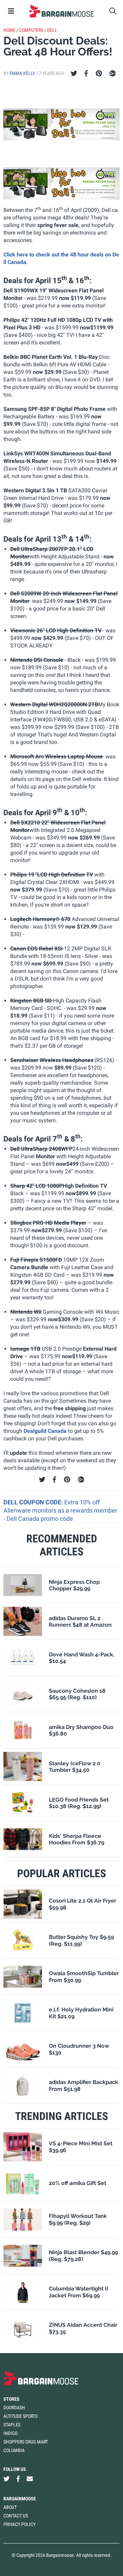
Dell (52, 30)
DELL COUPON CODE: (34, 1502)
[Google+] (113, 74)
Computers (31, 30)
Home (9, 30)
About (10, 2507)
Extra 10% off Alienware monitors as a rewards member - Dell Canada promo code (60, 1511)
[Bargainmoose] (61, 11)
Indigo (10, 2433)
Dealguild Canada (45, 1431)
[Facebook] (86, 74)
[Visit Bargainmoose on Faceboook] (18, 2479)
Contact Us (16, 2516)
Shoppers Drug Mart (26, 2442)
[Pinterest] (99, 74)
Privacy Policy (19, 2524)
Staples (12, 2425)
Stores (11, 2399)
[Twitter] (74, 74)
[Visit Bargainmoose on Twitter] (6, 2479)
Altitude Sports (20, 2416)
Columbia (14, 2450)
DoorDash (14, 2408)
